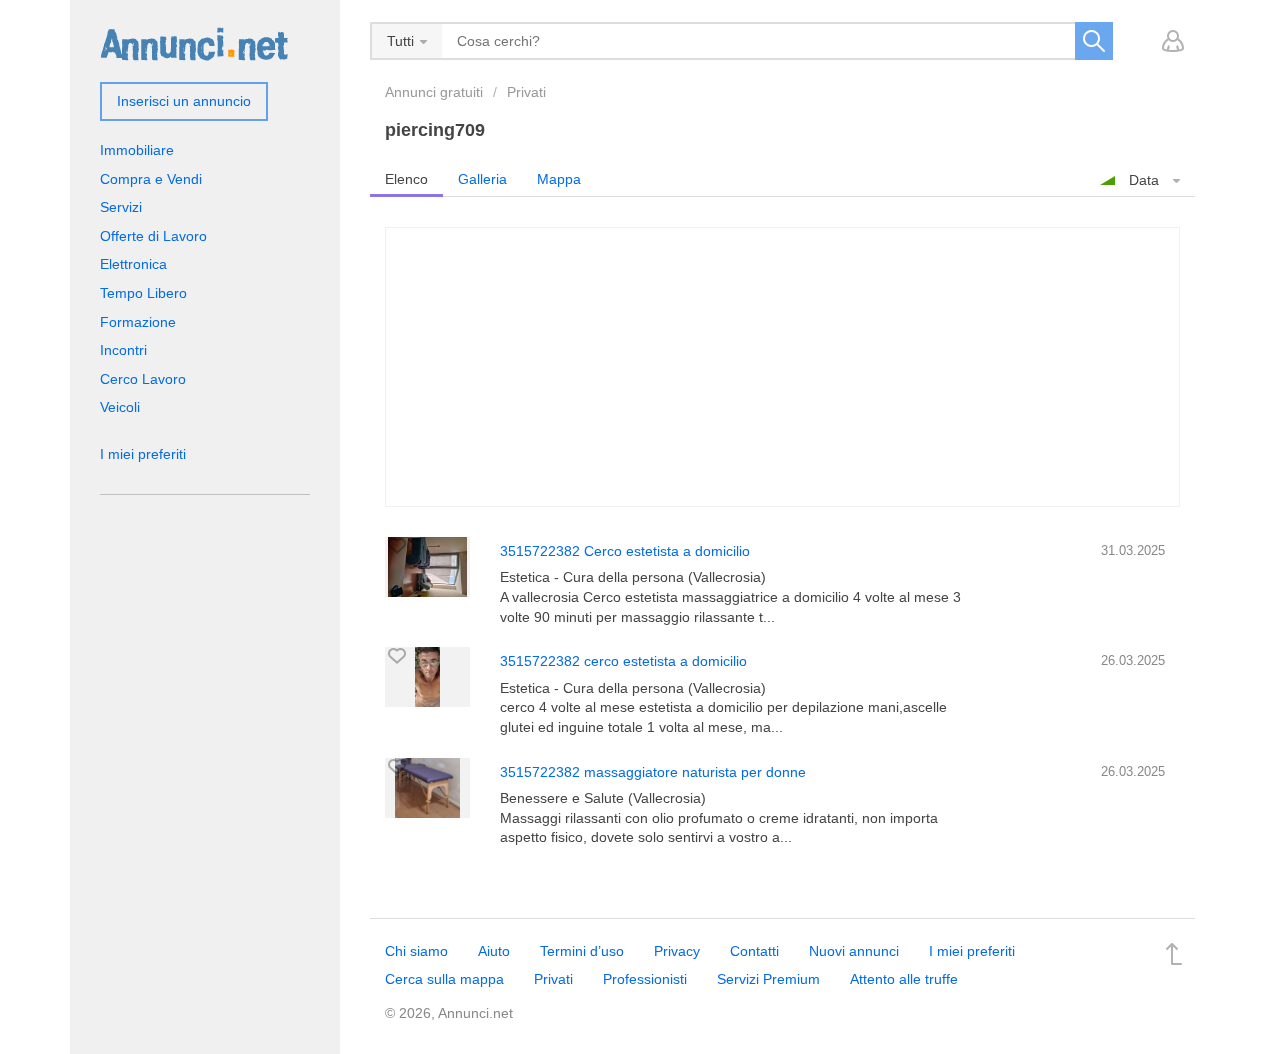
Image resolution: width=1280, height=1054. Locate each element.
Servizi (121, 207)
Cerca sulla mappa (444, 979)
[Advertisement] (782, 367)
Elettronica (133, 264)
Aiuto (494, 951)
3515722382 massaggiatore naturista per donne (653, 772)
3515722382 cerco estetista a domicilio (623, 661)
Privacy (677, 951)
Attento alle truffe (904, 979)
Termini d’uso (582, 951)
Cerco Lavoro (143, 379)
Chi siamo (416, 951)
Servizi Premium (768, 979)
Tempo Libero (143, 293)
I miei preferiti (143, 454)
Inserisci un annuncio (184, 101)
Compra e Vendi (151, 179)
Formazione (138, 322)
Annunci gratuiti (434, 92)
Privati (526, 92)
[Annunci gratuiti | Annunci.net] (194, 43)
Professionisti (645, 979)
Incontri (123, 350)
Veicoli (120, 407)
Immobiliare (137, 150)
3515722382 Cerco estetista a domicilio (625, 551)
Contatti (754, 951)
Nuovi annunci (854, 951)
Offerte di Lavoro (153, 236)
